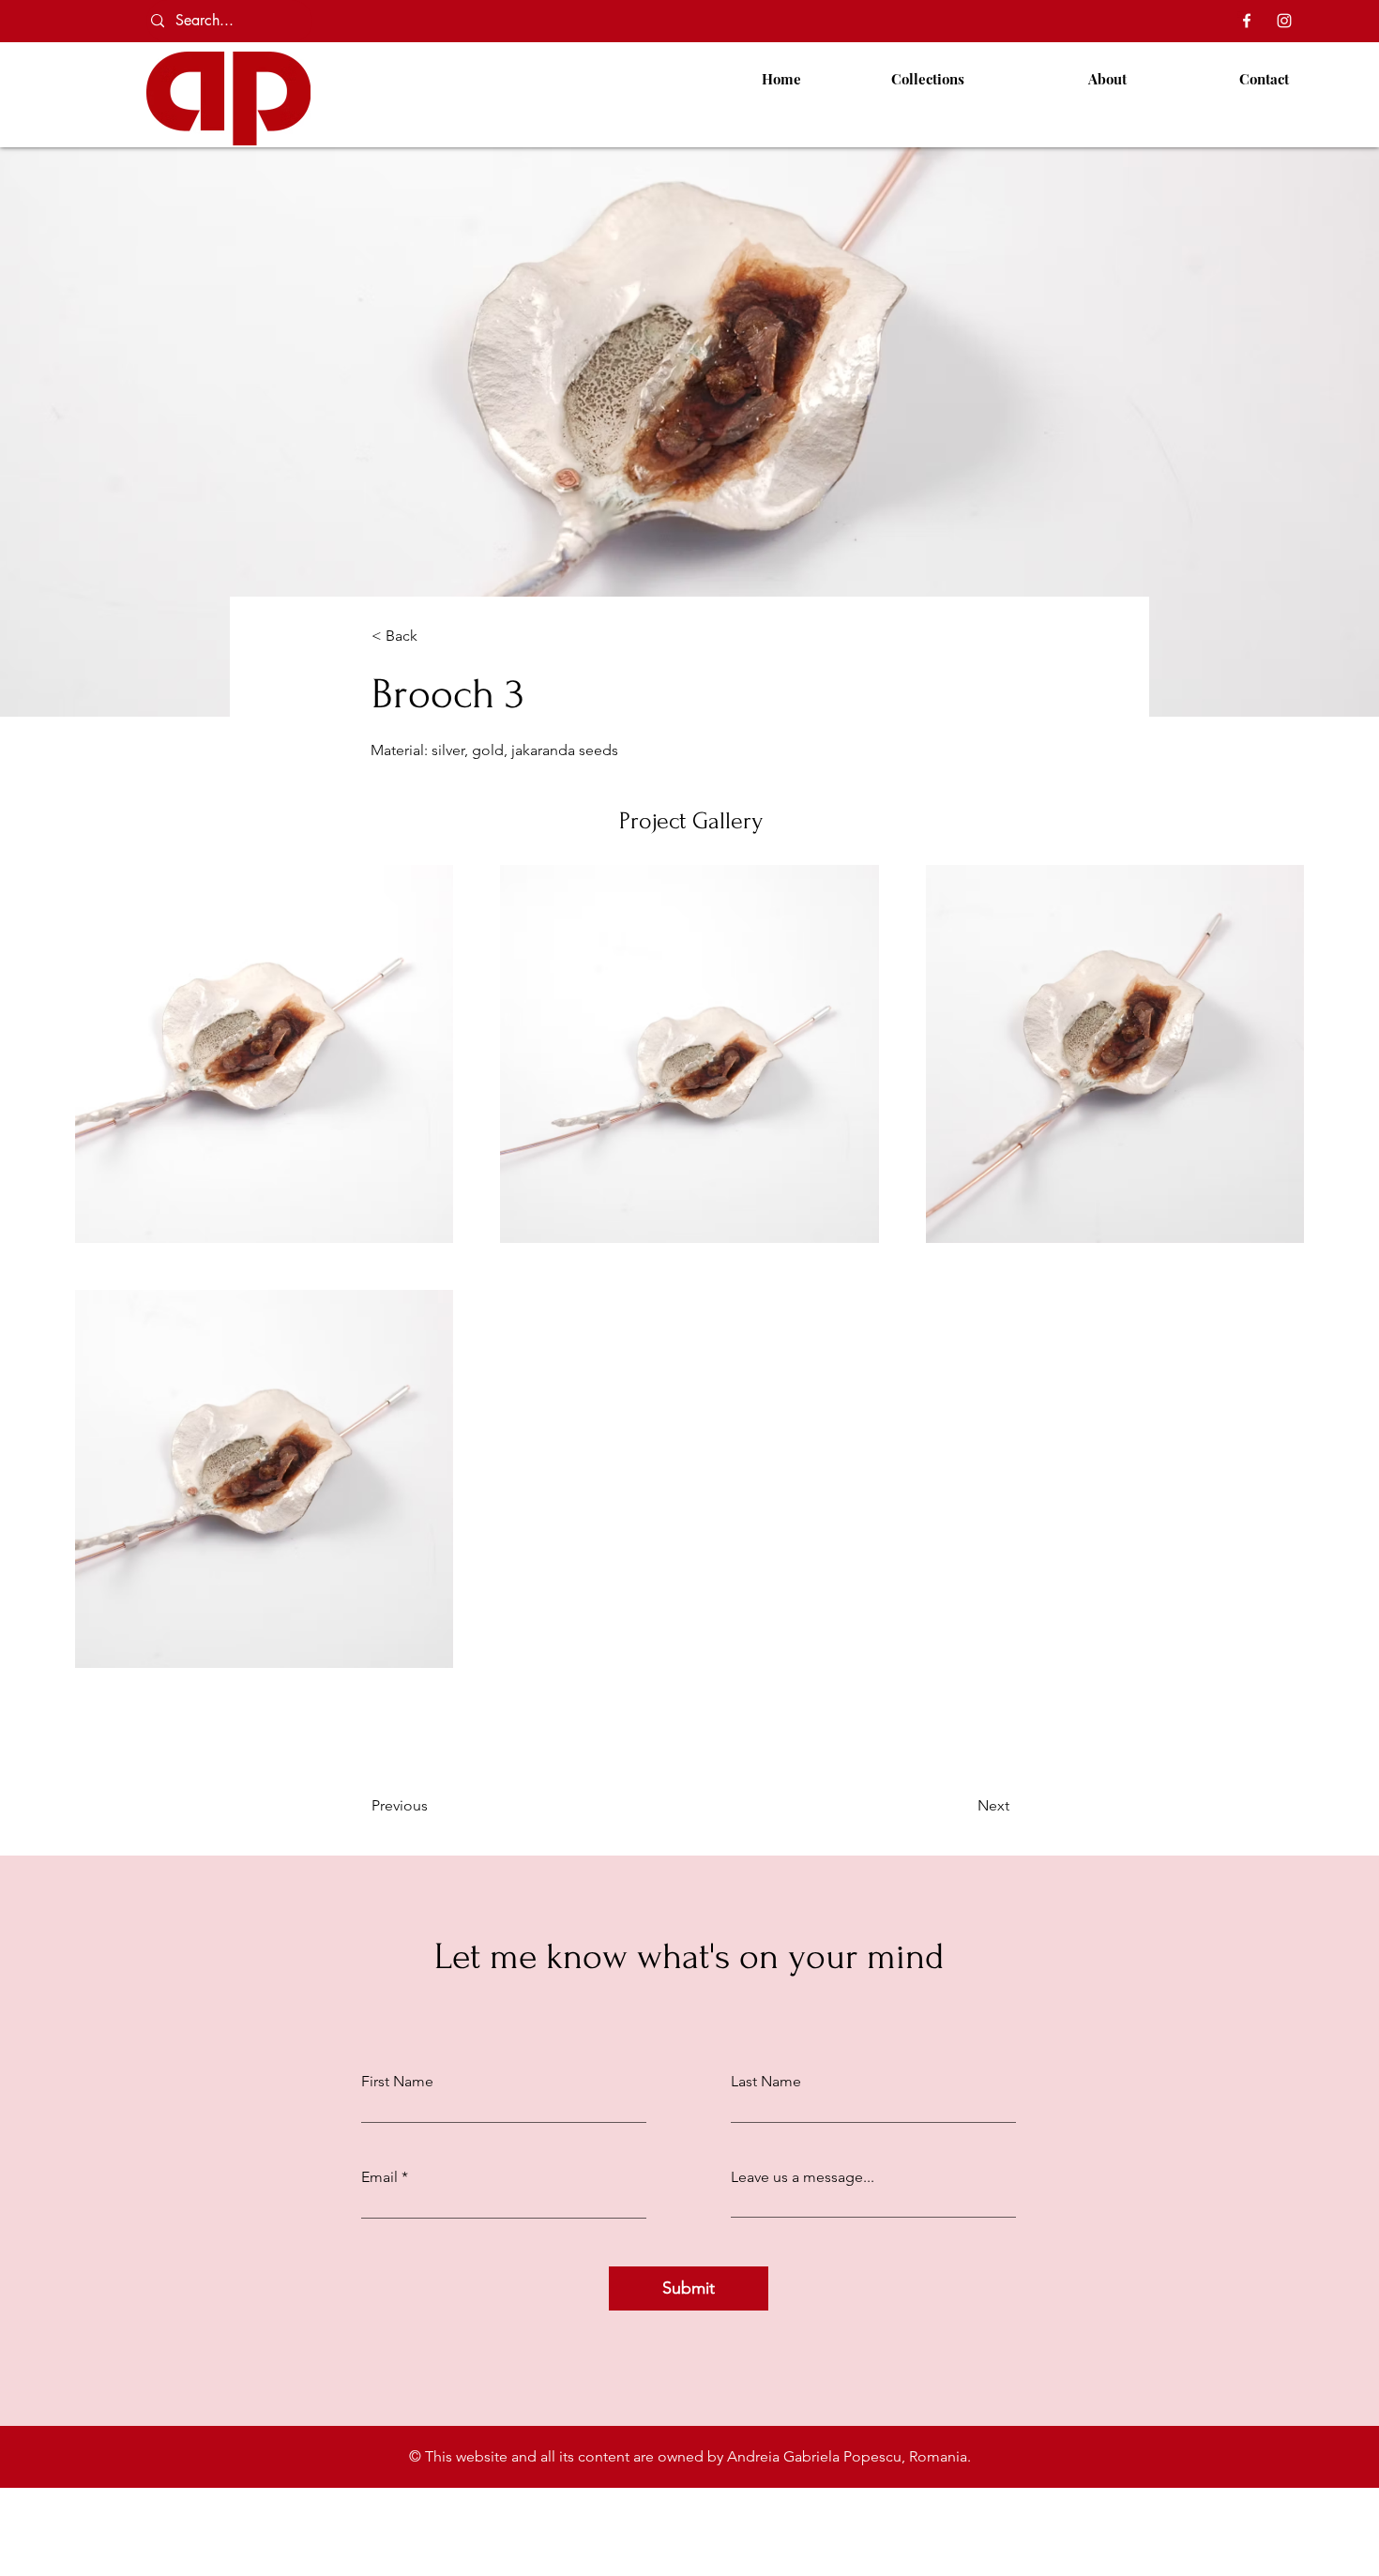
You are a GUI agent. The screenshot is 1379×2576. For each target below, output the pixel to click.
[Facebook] (1247, 21)
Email (379, 2177)
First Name (397, 2082)
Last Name (766, 2082)
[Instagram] (1284, 21)
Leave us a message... (803, 2177)
